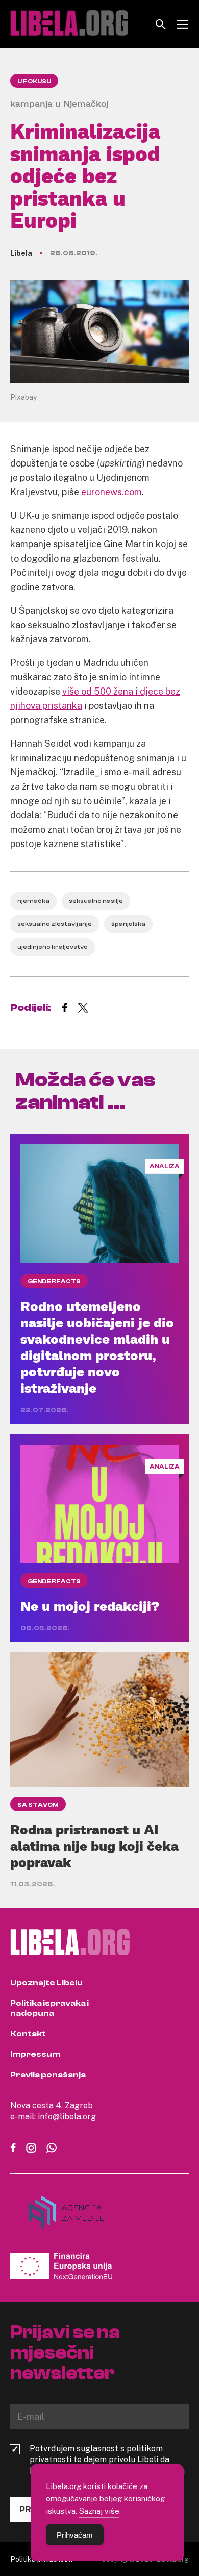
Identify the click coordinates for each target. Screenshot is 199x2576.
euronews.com (111, 492)
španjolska (128, 924)
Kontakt (28, 2034)
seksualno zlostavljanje (55, 924)
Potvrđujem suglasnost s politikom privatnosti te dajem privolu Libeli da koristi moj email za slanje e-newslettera (107, 2459)
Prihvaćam (75, 2535)
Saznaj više (99, 2511)
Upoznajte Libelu (46, 1983)
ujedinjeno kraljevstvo (53, 947)
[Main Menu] (182, 24)
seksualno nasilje (96, 901)
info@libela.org (67, 2116)
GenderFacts (54, 1281)
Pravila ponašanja (48, 2075)
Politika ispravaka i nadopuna (49, 2008)
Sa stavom (38, 1805)
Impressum (35, 2054)
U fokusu (34, 81)
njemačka (33, 901)
